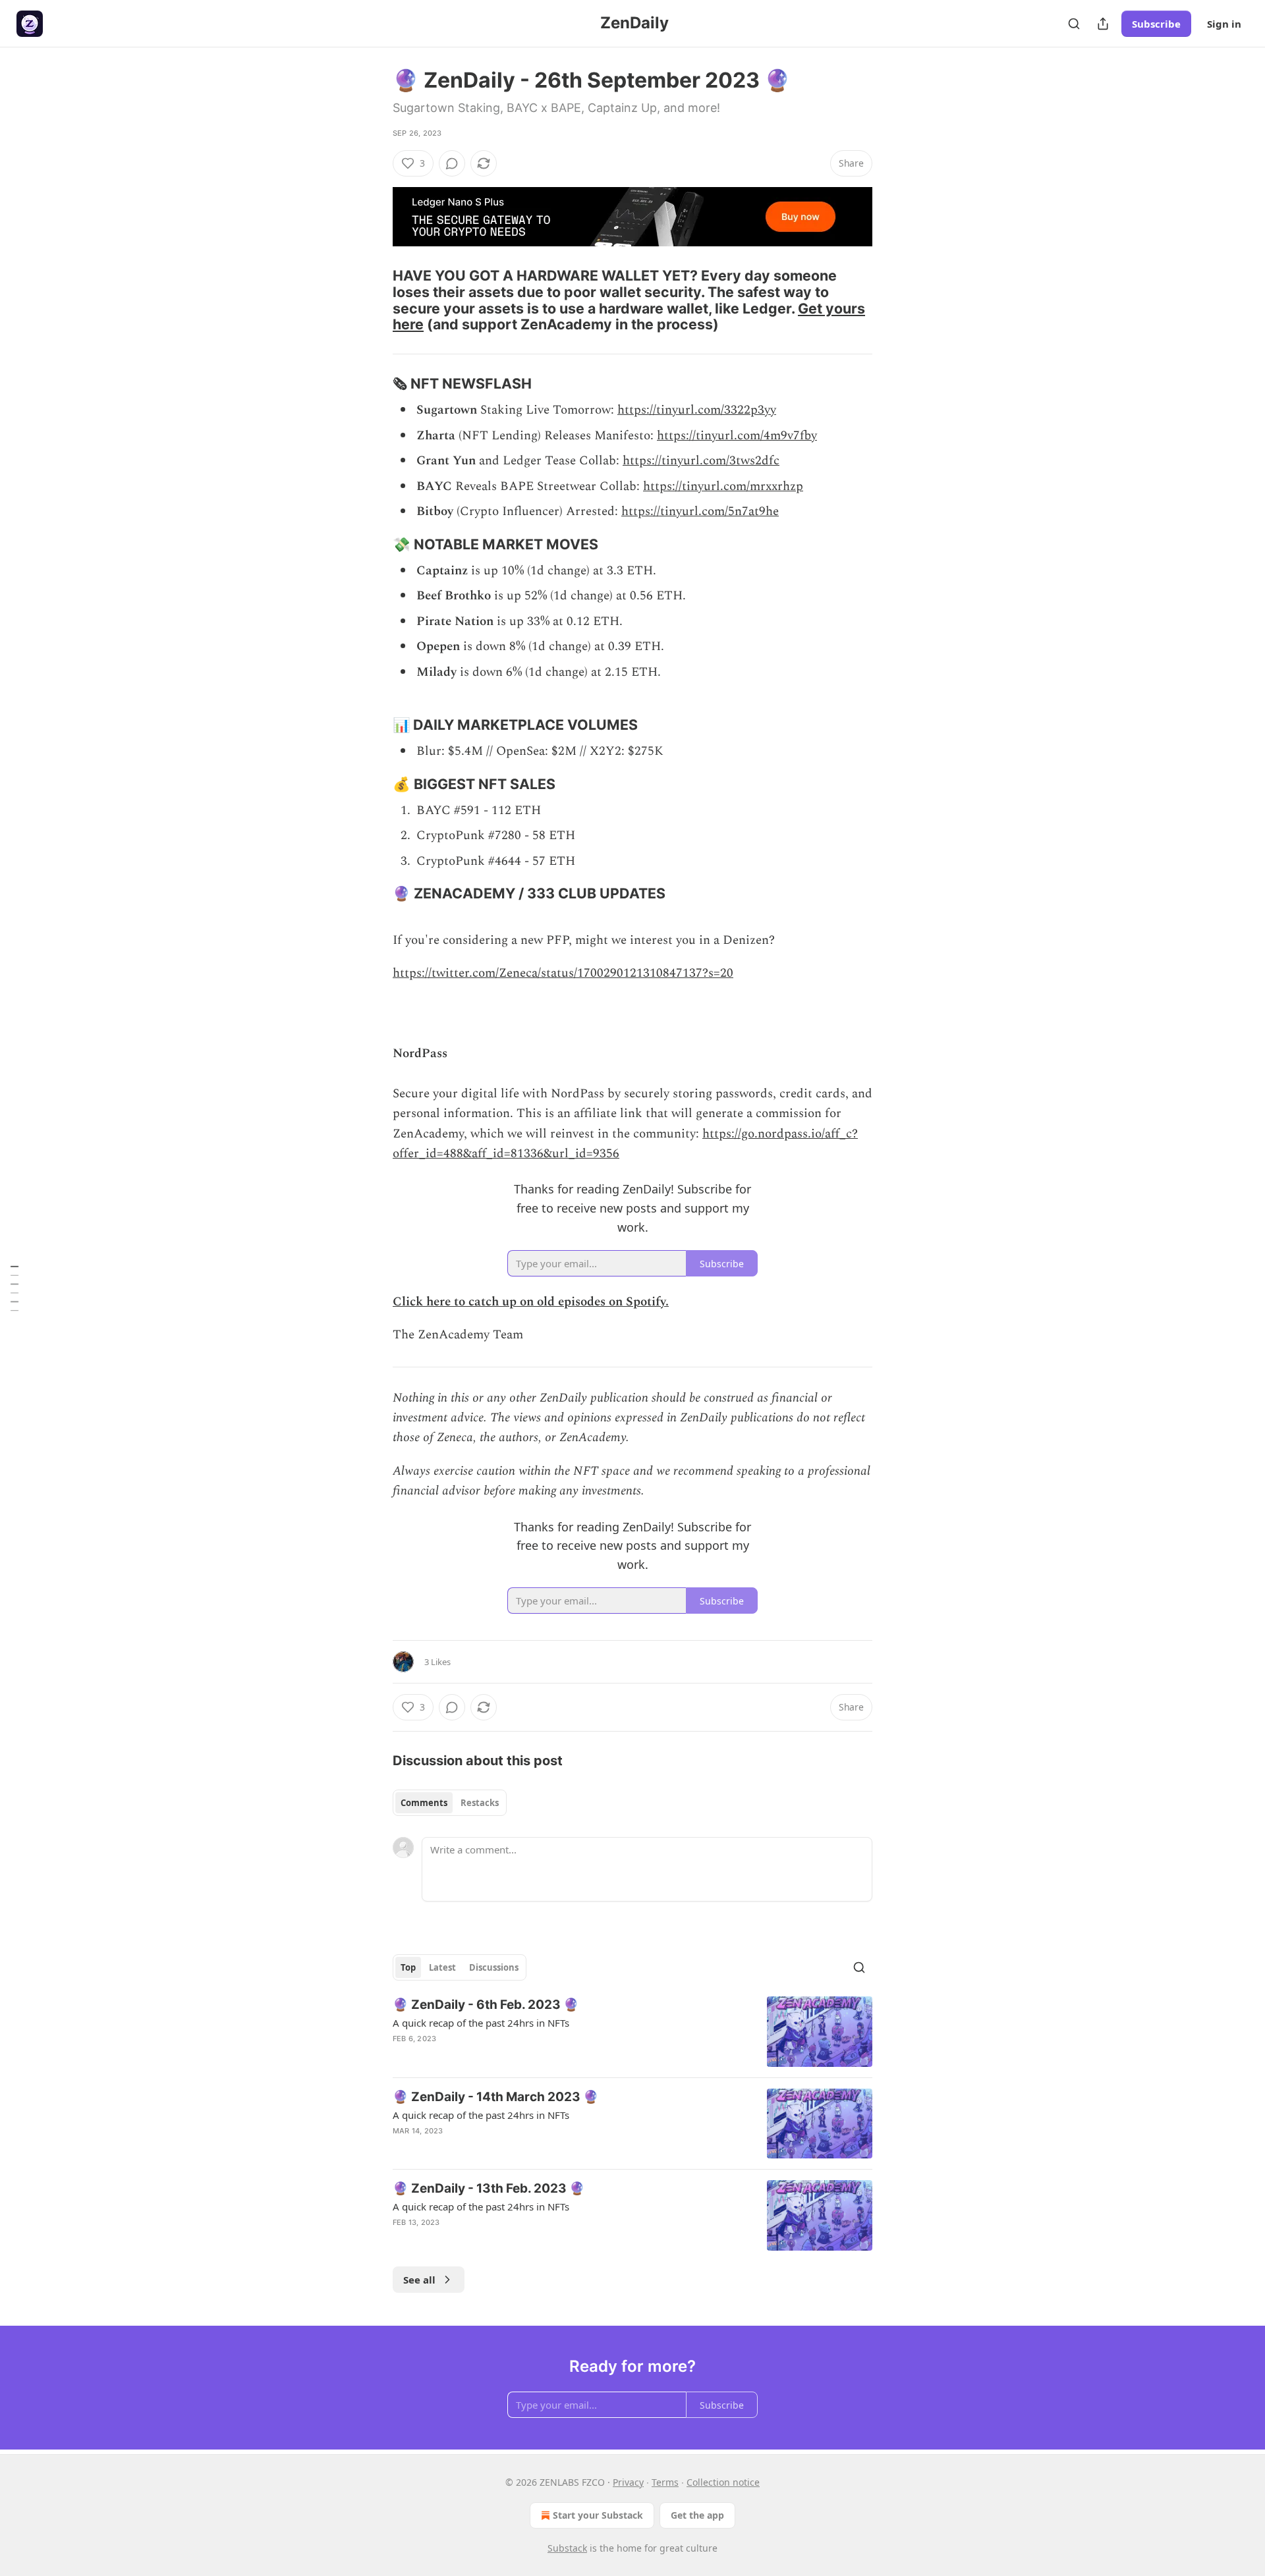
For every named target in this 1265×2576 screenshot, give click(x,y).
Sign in (1224, 24)
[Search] (1074, 24)
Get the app (697, 2515)
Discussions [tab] (494, 1967)
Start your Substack (598, 2515)
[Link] (374, 300)
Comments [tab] (424, 1803)
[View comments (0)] (452, 163)
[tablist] (450, 1803)
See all (419, 2280)
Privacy (628, 2482)
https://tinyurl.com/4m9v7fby (737, 436)
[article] (632, 2032)
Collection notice (723, 2482)
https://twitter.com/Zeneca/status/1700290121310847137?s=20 (563, 973)
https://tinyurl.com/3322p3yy (697, 410)
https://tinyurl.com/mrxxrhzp (723, 486)
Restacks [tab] (480, 1803)
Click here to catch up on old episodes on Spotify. (531, 1302)
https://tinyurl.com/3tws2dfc (701, 461)
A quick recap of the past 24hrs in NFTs (481, 2023)
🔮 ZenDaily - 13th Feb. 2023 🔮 (489, 2188)
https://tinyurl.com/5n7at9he (700, 511)
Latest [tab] (442, 1967)
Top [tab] (408, 1967)
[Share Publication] (1103, 24)
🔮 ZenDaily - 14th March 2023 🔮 (496, 2097)
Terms (665, 2482)
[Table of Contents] (14, 1288)
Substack (567, 2548)
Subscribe (1156, 24)
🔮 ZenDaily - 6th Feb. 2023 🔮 (486, 2005)
